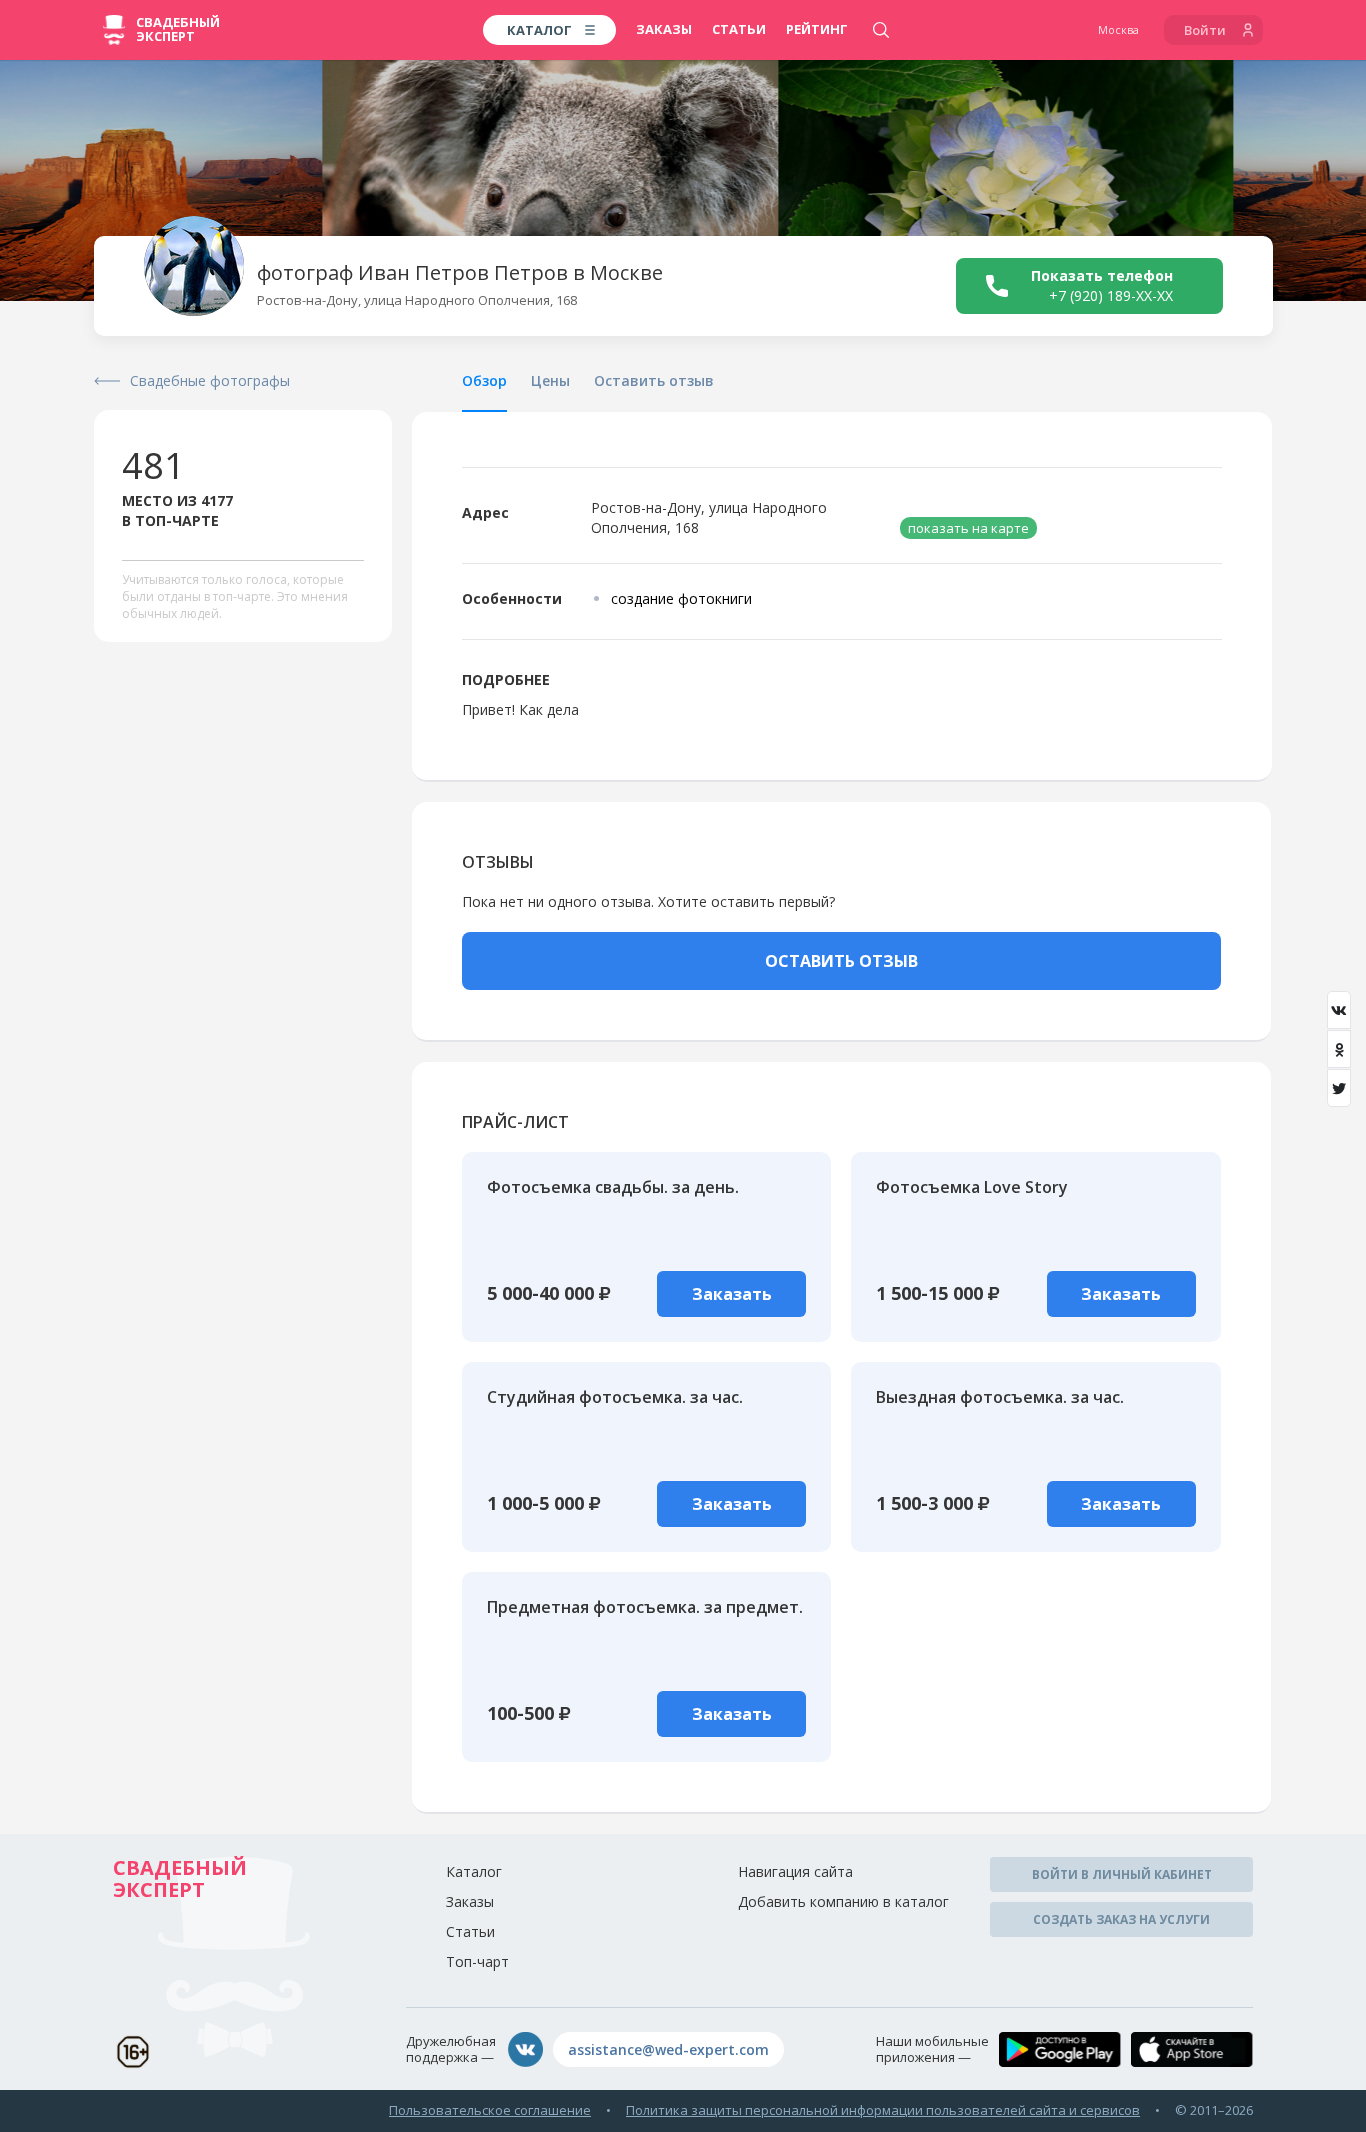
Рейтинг (817, 29)
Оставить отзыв (654, 380)
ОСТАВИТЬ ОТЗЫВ (841, 961)
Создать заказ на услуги (1121, 1919)
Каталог (474, 1871)
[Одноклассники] (1339, 1049)
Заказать (732, 1294)
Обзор (484, 380)
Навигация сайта (795, 1871)
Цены (550, 380)
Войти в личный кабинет (1122, 1874)
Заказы (664, 29)
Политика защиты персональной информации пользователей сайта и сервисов (883, 2110)
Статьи (739, 29)
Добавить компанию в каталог (843, 1901)
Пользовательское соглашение (490, 2110)
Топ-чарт (477, 1961)
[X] (1339, 1088)
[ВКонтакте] (1339, 1010)
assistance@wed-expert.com (668, 2049)
